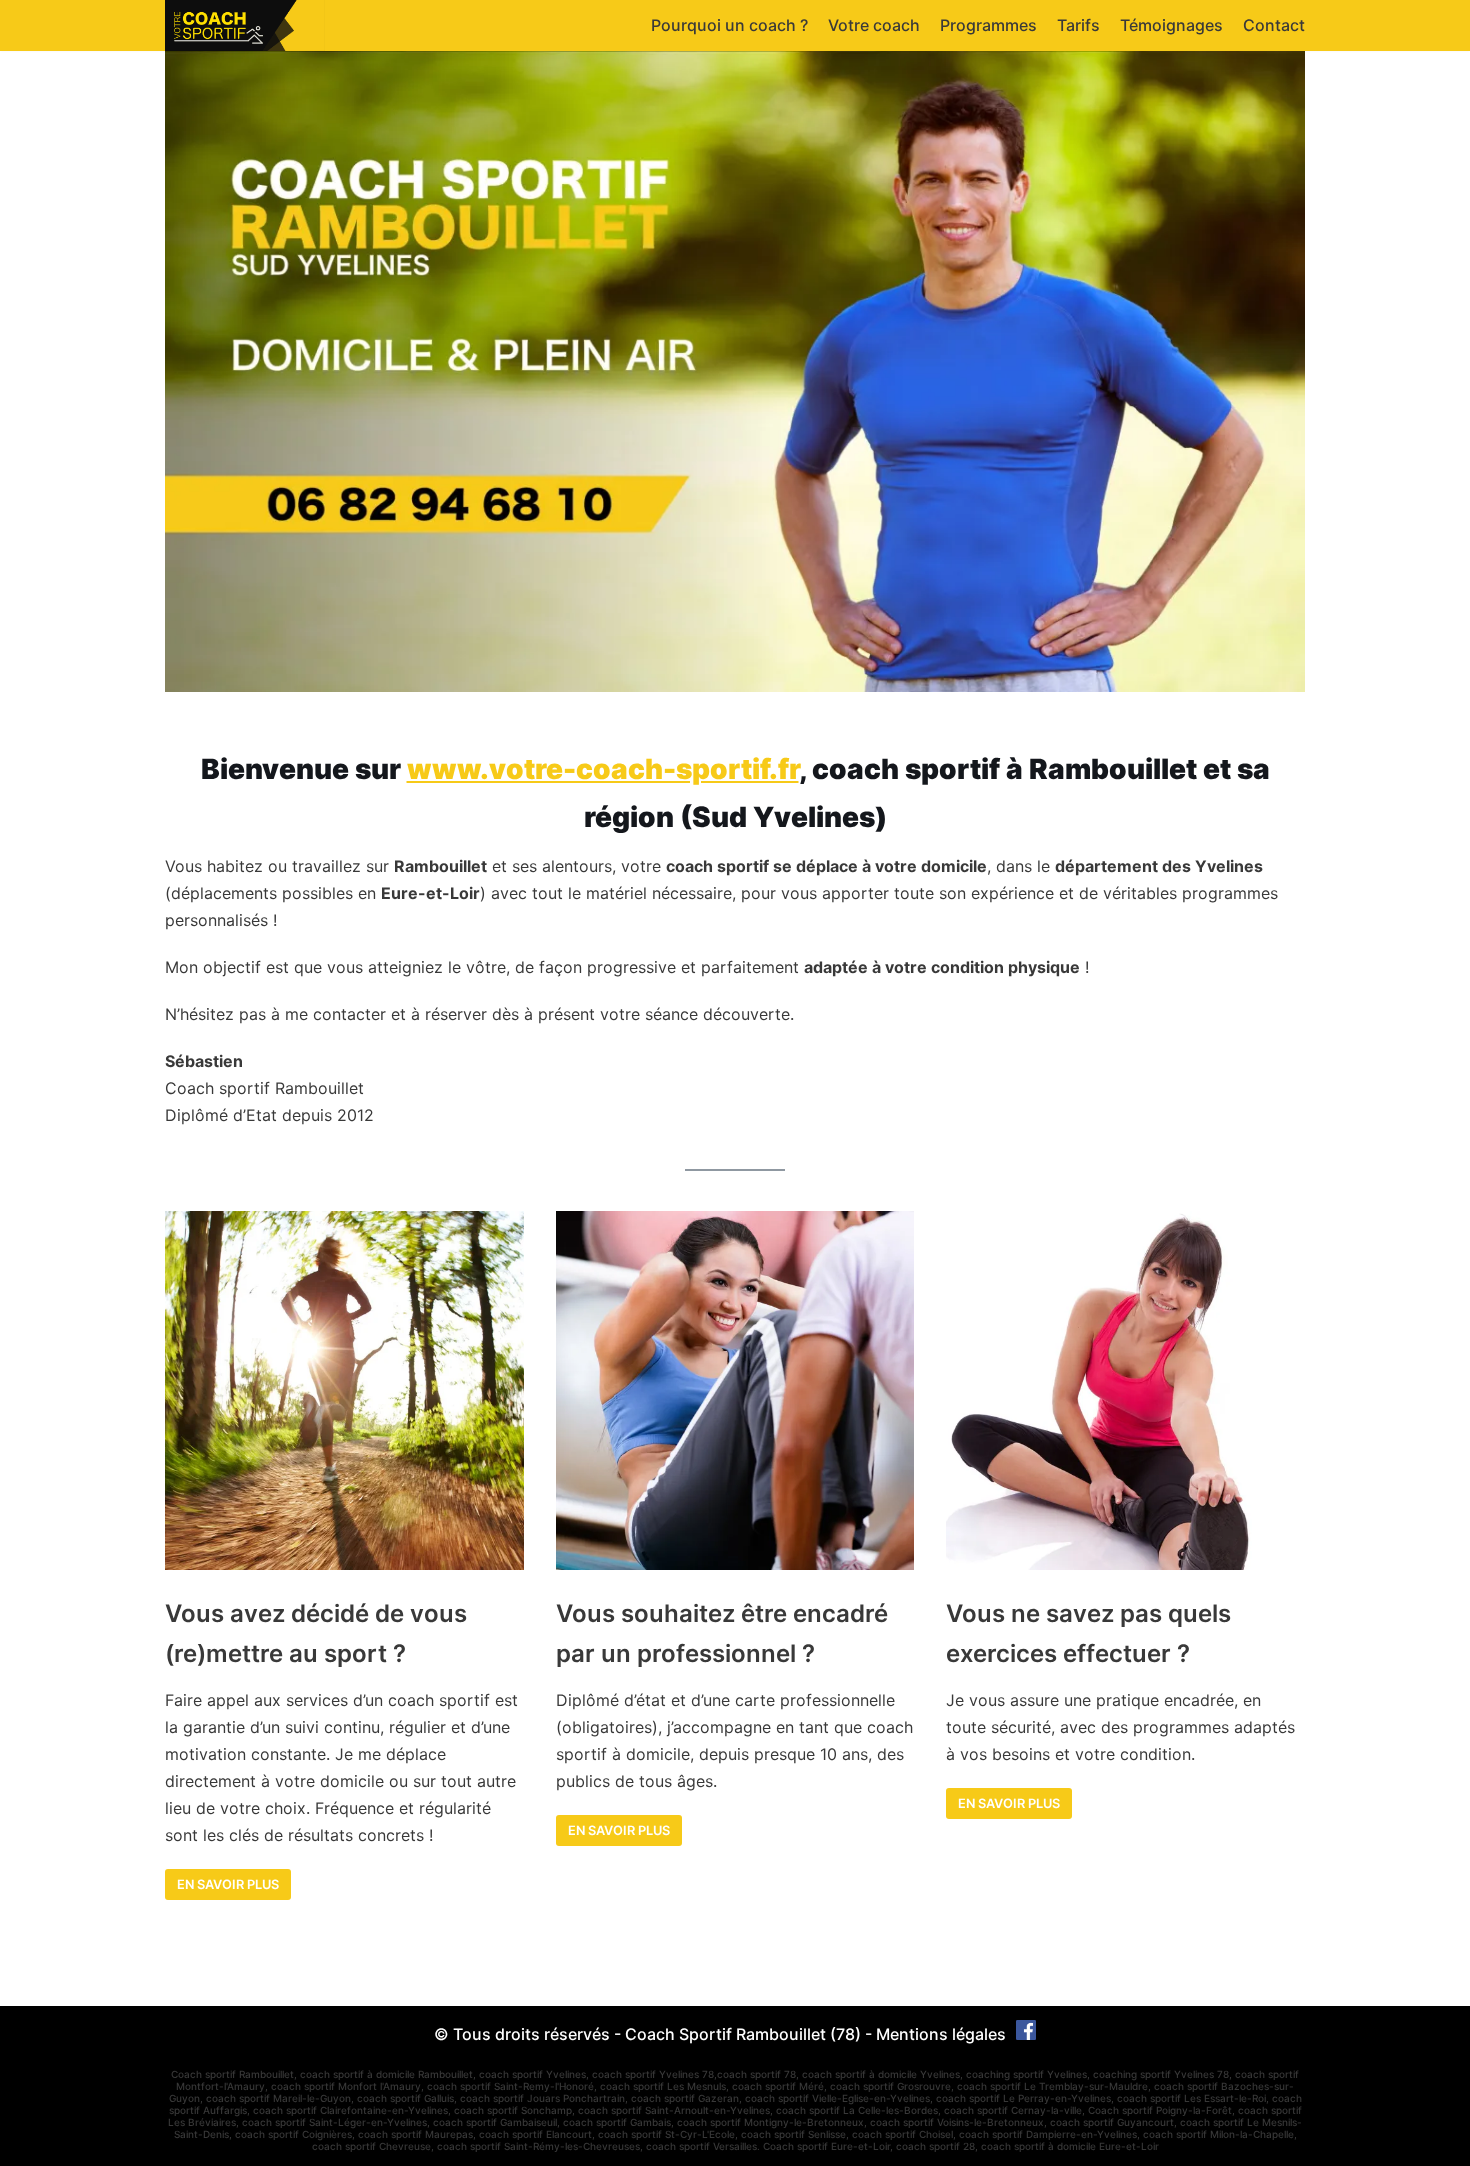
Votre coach (874, 25)
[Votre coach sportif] (245, 25)
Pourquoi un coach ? (729, 25)
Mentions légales (941, 2034)
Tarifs (1078, 25)
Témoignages (1171, 25)
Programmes (988, 25)
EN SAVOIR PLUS (619, 1830)
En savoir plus (228, 1884)
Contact (1274, 25)
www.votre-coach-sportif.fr (603, 769)
